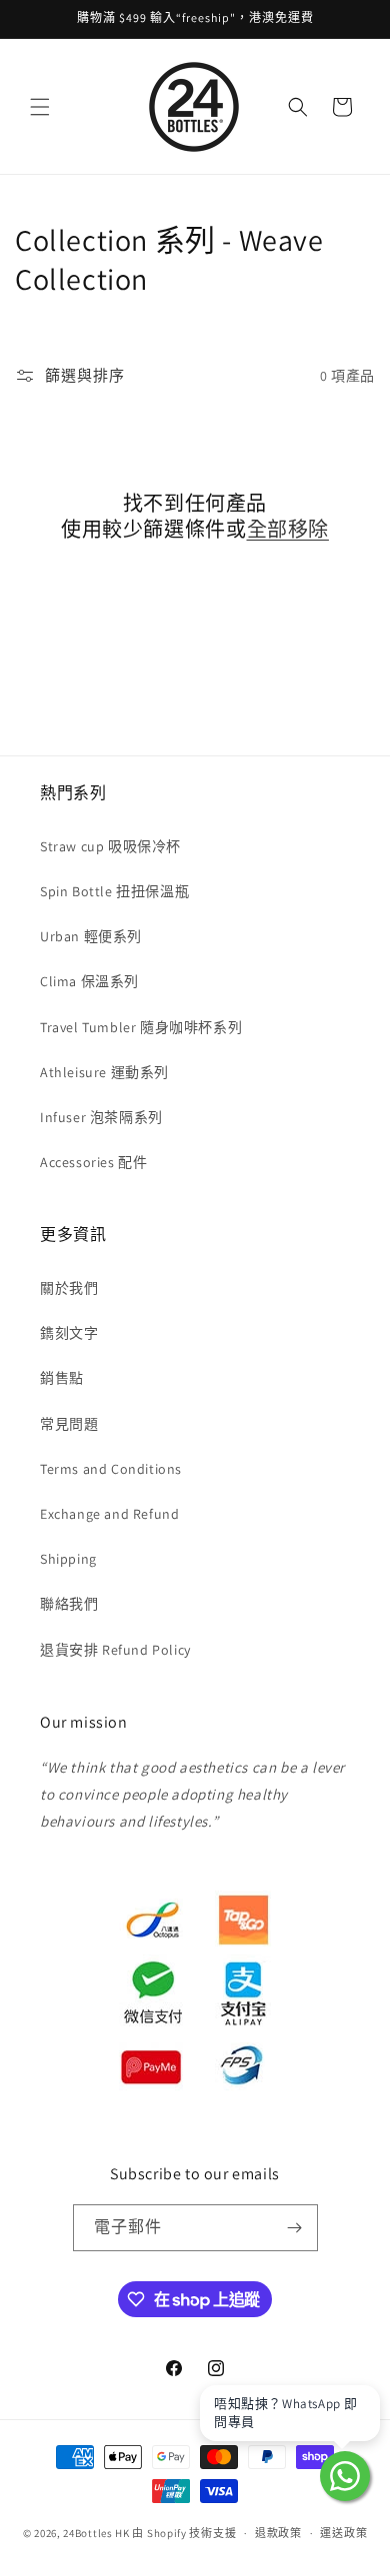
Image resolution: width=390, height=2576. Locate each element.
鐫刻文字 (69, 1333)
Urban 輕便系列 (91, 936)
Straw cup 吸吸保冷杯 (110, 846)
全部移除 (288, 530)
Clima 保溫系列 (89, 981)
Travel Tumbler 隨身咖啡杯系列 (141, 1027)
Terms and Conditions (111, 1469)
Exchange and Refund (109, 1514)
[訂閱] (295, 2228)
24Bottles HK (96, 2533)
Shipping (68, 1559)
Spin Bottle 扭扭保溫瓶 (114, 891)
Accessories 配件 (93, 1162)
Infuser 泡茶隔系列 (101, 1117)
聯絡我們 (69, 1604)
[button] (40, 107)
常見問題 (69, 1424)
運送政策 (343, 2533)
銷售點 (62, 1378)
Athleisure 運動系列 (104, 1072)
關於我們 (69, 1288)
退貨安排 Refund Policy (115, 1650)
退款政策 (278, 2533)
